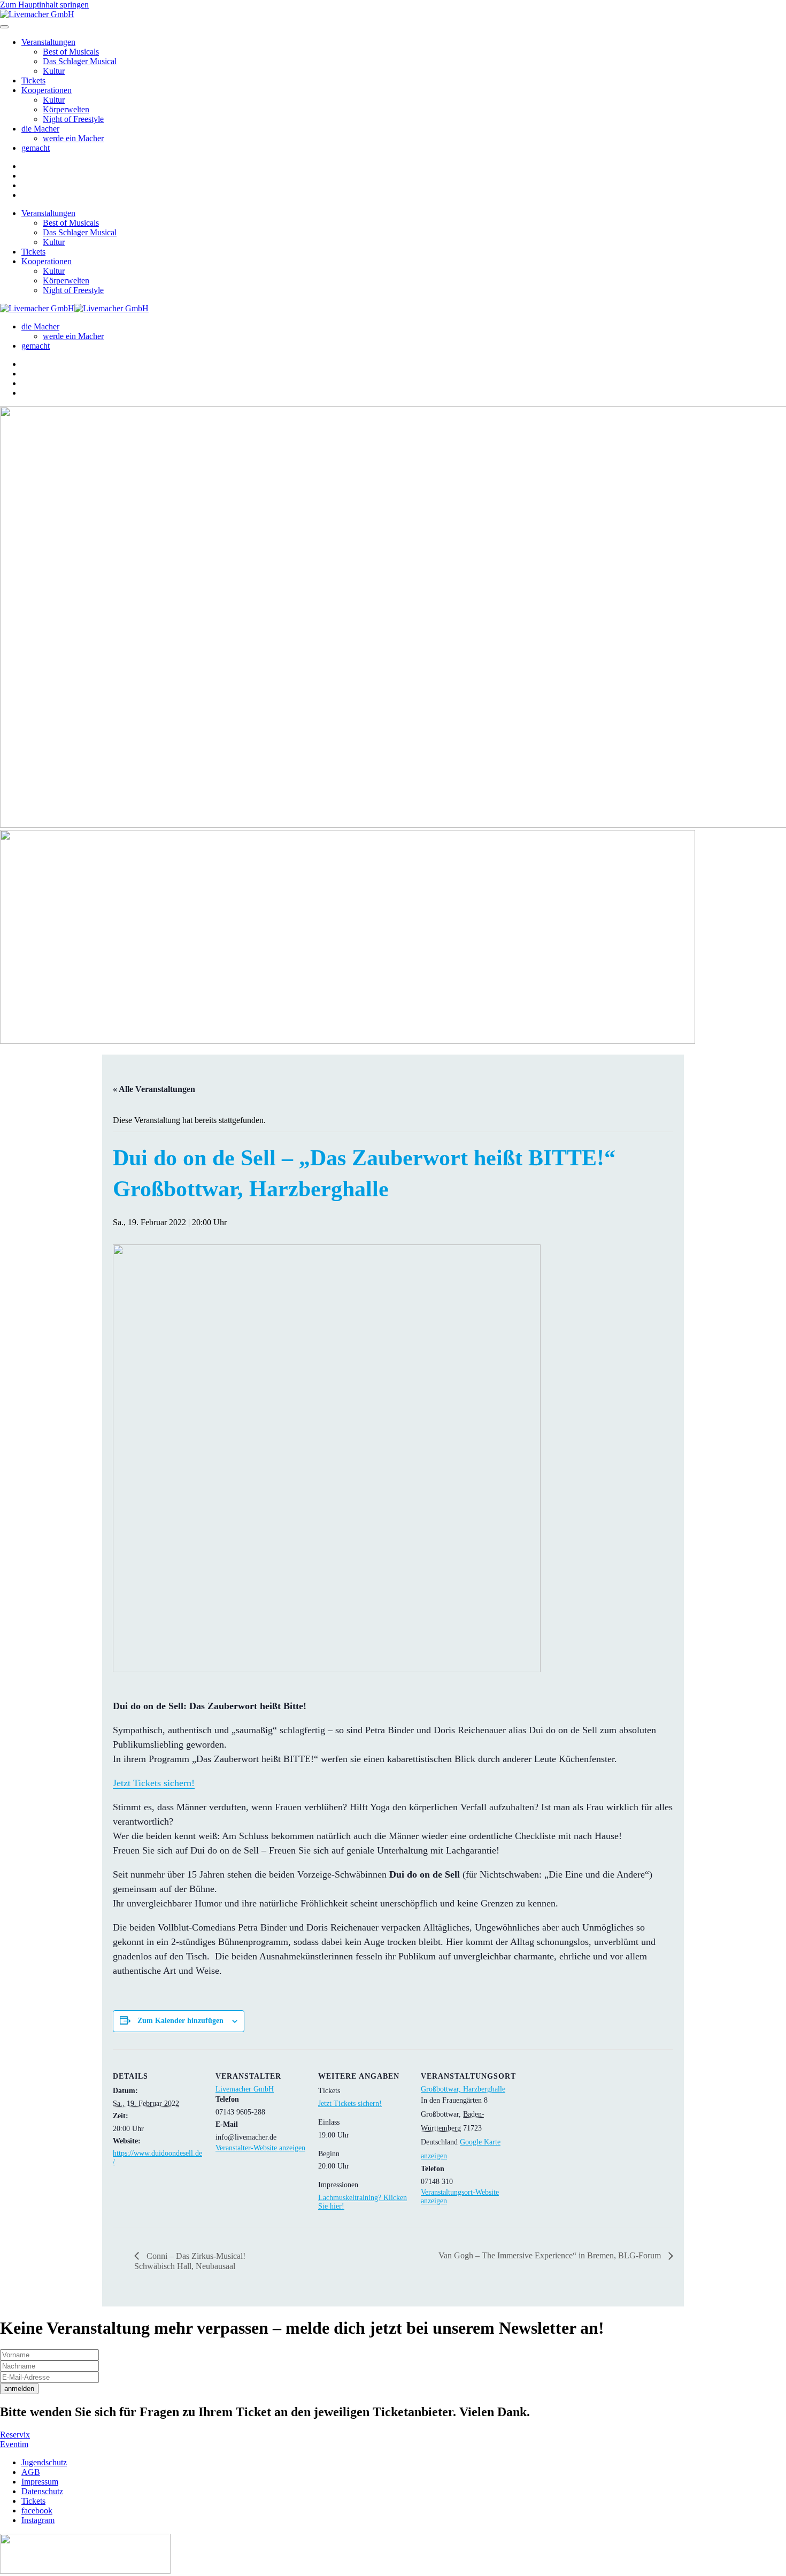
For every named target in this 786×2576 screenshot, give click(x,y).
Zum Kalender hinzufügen (180, 2021)
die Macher (40, 129)
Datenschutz (42, 2491)
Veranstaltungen (48, 42)
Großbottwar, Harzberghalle (463, 2089)
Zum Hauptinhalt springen (44, 5)
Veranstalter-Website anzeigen (260, 2148)
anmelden (19, 2389)
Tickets (33, 80)
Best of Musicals (71, 52)
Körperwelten (66, 109)
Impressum (40, 2482)
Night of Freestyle (73, 119)
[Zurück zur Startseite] (37, 14)
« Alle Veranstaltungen (154, 1089)
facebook (37, 2510)
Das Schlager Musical (80, 61)
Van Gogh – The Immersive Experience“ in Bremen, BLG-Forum (551, 2255)
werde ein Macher (73, 138)
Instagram (38, 2520)
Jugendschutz (44, 2462)
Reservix (15, 2435)
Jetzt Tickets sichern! (154, 1783)
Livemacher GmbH (245, 2089)
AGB (31, 2472)
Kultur (54, 71)
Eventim (14, 2444)
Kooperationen (47, 90)
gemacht (36, 148)
